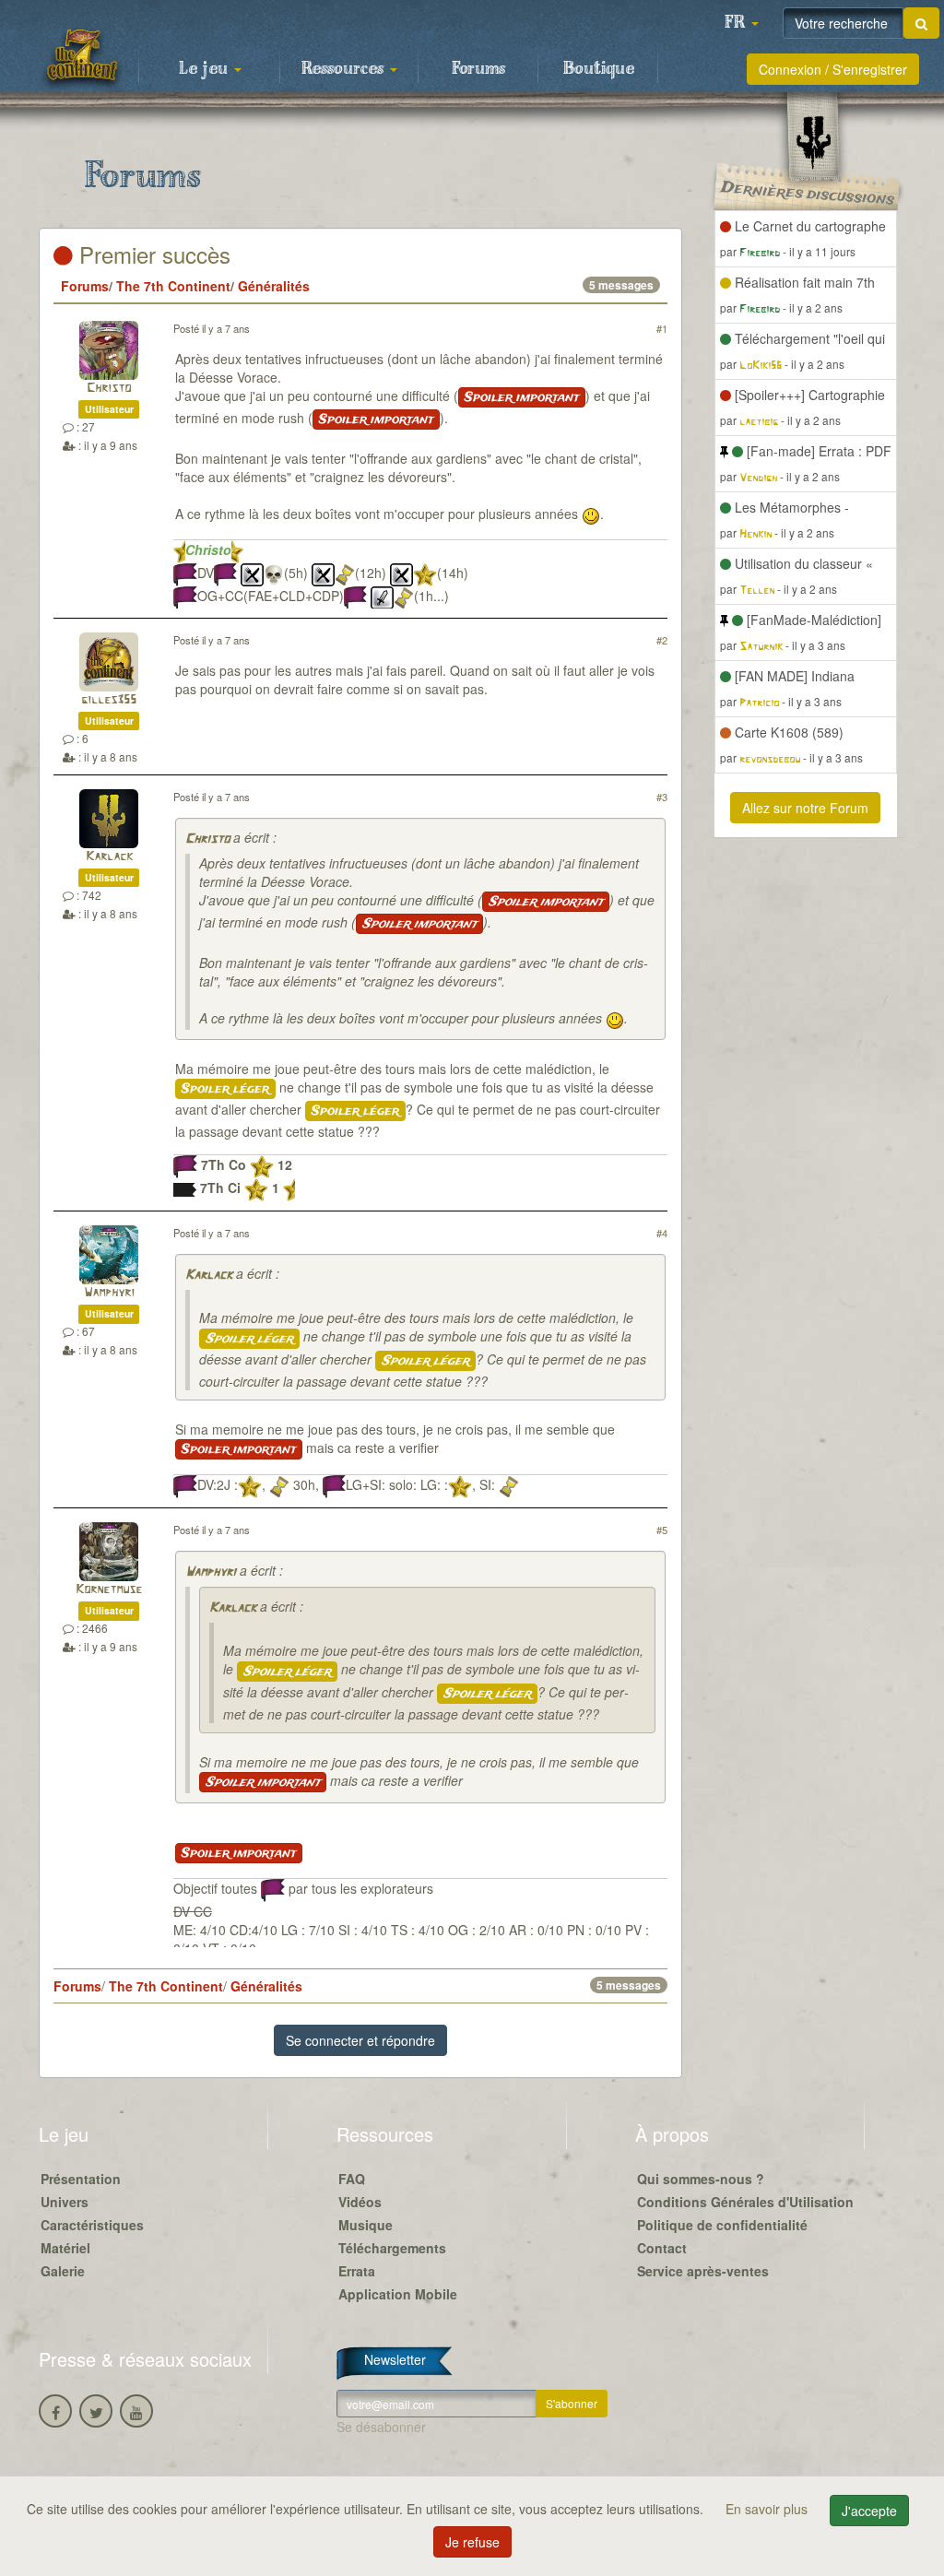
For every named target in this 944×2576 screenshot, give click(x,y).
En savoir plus (768, 2509)
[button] (741, 23)
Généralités (274, 286)
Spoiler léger (225, 1089)
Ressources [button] (345, 69)
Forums (478, 69)
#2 (662, 640)
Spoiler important (522, 397)
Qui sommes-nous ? (701, 2179)
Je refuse (472, 2542)
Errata (357, 2271)
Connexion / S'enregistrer (833, 69)
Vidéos (360, 2202)
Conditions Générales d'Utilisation (745, 2202)
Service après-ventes (703, 2271)
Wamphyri (109, 1293)
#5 (662, 1530)
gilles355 (109, 700)
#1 (662, 328)
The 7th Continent (173, 286)
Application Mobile (398, 2294)
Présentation (81, 2179)
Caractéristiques (92, 2225)
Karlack (109, 857)
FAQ (352, 2179)
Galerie (63, 2271)
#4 (662, 1233)
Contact (662, 2248)
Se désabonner (381, 2427)
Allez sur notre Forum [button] (805, 808)
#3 (662, 797)
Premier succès (152, 254)
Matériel (65, 2248)
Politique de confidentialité (722, 2225)
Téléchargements (392, 2248)
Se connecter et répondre (360, 2040)
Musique (366, 2225)
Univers (65, 2202)
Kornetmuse (109, 1590)
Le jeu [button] (206, 69)
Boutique (599, 69)
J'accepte (869, 2511)
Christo (109, 389)
